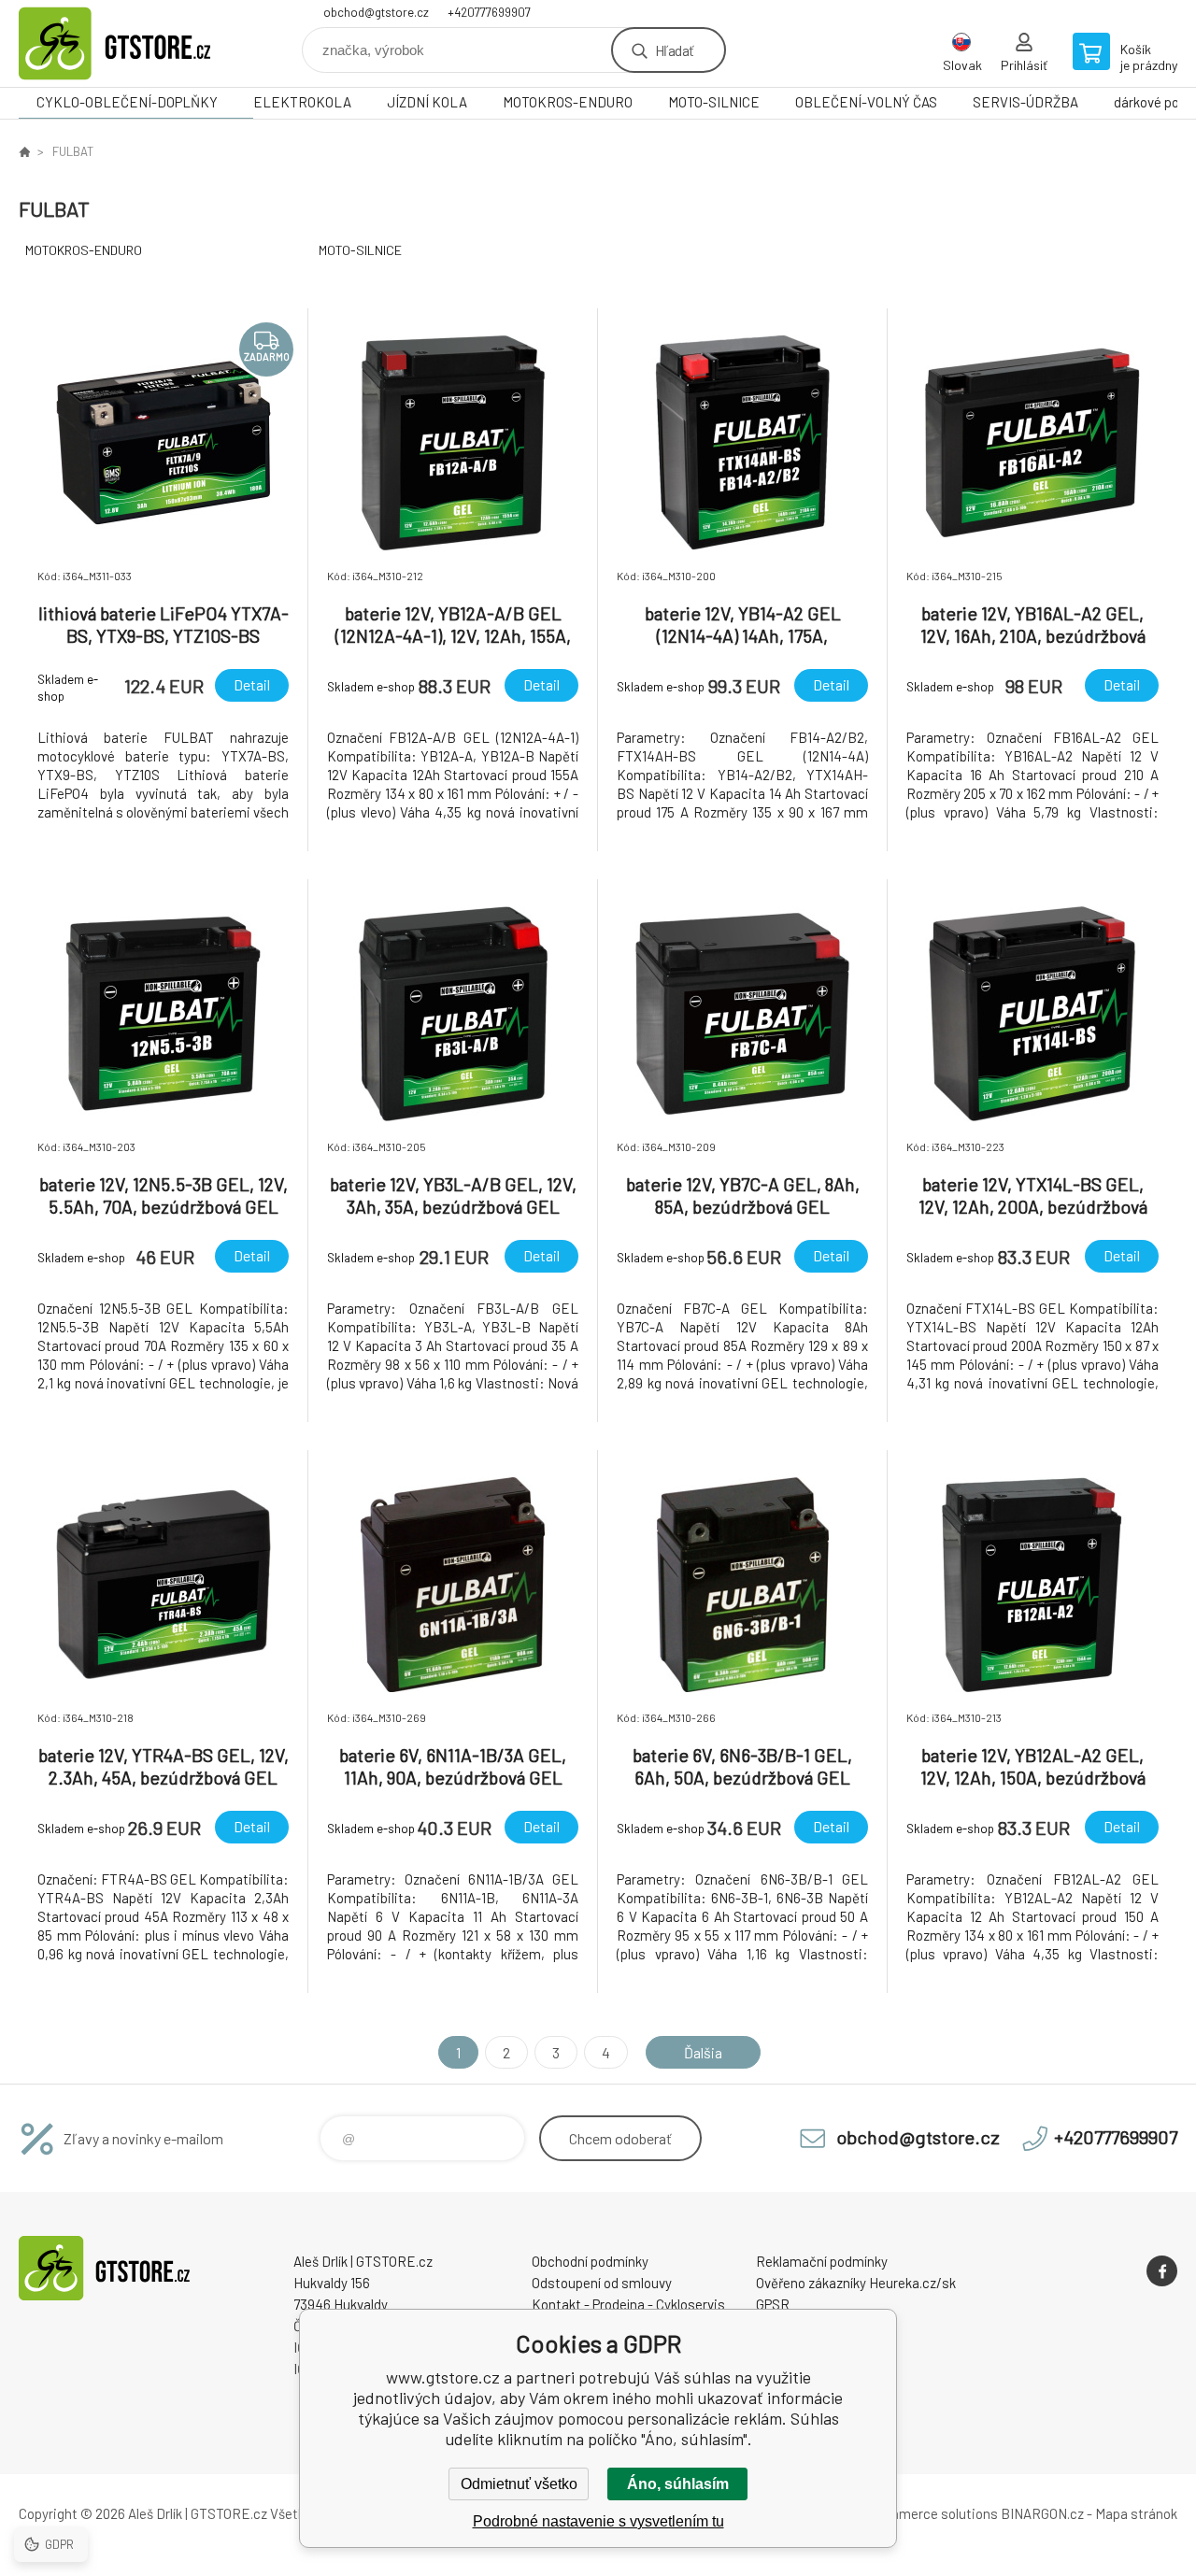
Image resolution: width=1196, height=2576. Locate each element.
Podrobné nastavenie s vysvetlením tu (598, 2521)
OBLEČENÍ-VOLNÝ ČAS (866, 102)
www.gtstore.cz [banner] (131, 43)
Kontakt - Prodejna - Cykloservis (628, 2304)
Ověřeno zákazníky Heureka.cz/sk (856, 2283)
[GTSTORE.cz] (24, 151)
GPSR (773, 2304)
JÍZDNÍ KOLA (427, 102)
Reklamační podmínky (822, 2261)
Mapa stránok (1136, 2513)
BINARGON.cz (1042, 2513)
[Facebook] (1162, 2271)
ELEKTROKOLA (302, 102)
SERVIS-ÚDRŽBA (1025, 102)
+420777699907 (489, 12)
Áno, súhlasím (678, 2484)
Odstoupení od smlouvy (602, 2283)
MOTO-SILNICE (714, 102)
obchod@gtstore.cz (376, 12)
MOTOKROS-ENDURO (568, 102)
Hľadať (674, 50)
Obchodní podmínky (590, 2261)
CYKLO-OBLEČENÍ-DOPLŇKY (127, 102)
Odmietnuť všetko (519, 2484)
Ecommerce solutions (930, 2513)
